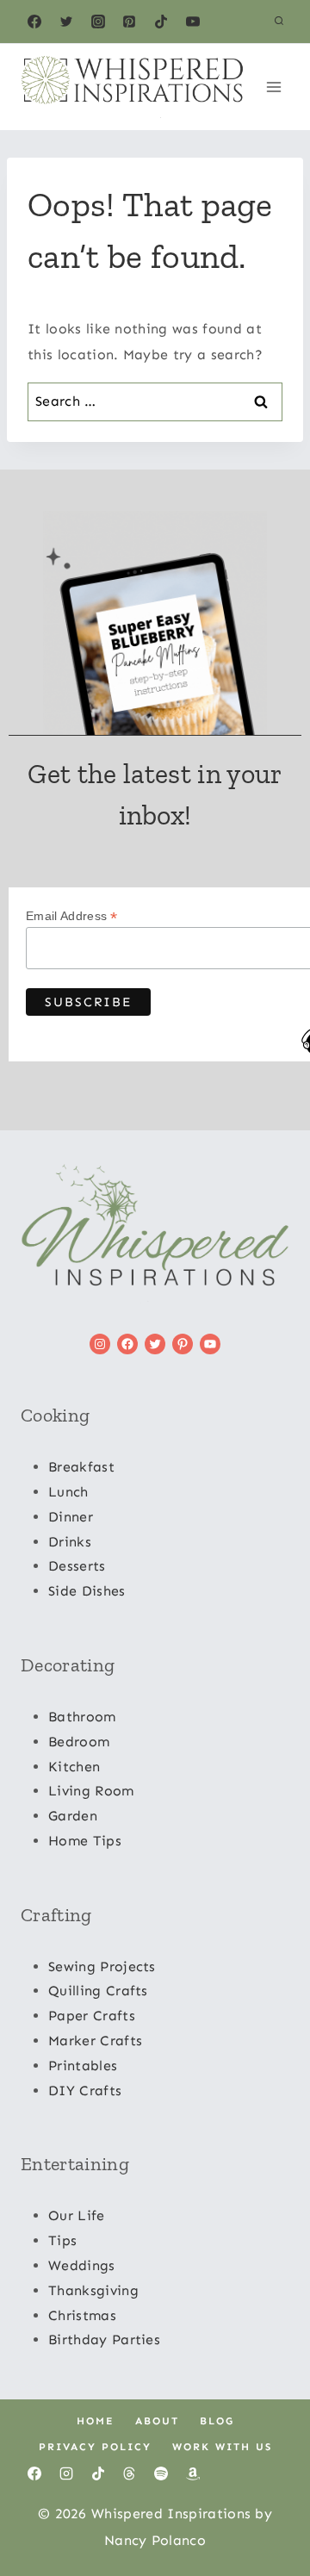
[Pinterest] (129, 22)
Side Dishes (87, 1591)
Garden (73, 1816)
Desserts (77, 1566)
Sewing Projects (102, 1966)
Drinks (70, 1542)
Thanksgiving (93, 2290)
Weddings (82, 2265)
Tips (62, 2240)
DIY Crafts (85, 2091)
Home (96, 2421)
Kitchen (74, 1767)
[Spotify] (161, 2473)
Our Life (77, 2215)
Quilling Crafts (98, 1991)
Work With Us (222, 2447)
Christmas (82, 2315)
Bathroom (82, 1717)
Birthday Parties (104, 2340)
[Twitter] (66, 22)
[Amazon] (193, 2473)
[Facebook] (34, 22)
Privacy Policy (95, 2447)
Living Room (91, 1791)
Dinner (71, 1517)
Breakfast (81, 1467)
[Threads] (129, 2473)
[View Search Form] (279, 22)
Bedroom (79, 1742)
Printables (83, 2066)
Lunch (68, 1492)
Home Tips (85, 1841)
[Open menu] (273, 87)
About (157, 2421)
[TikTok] (161, 22)
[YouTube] (193, 22)
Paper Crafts (92, 2016)
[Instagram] (98, 22)
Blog (217, 2421)
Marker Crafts (95, 2041)
